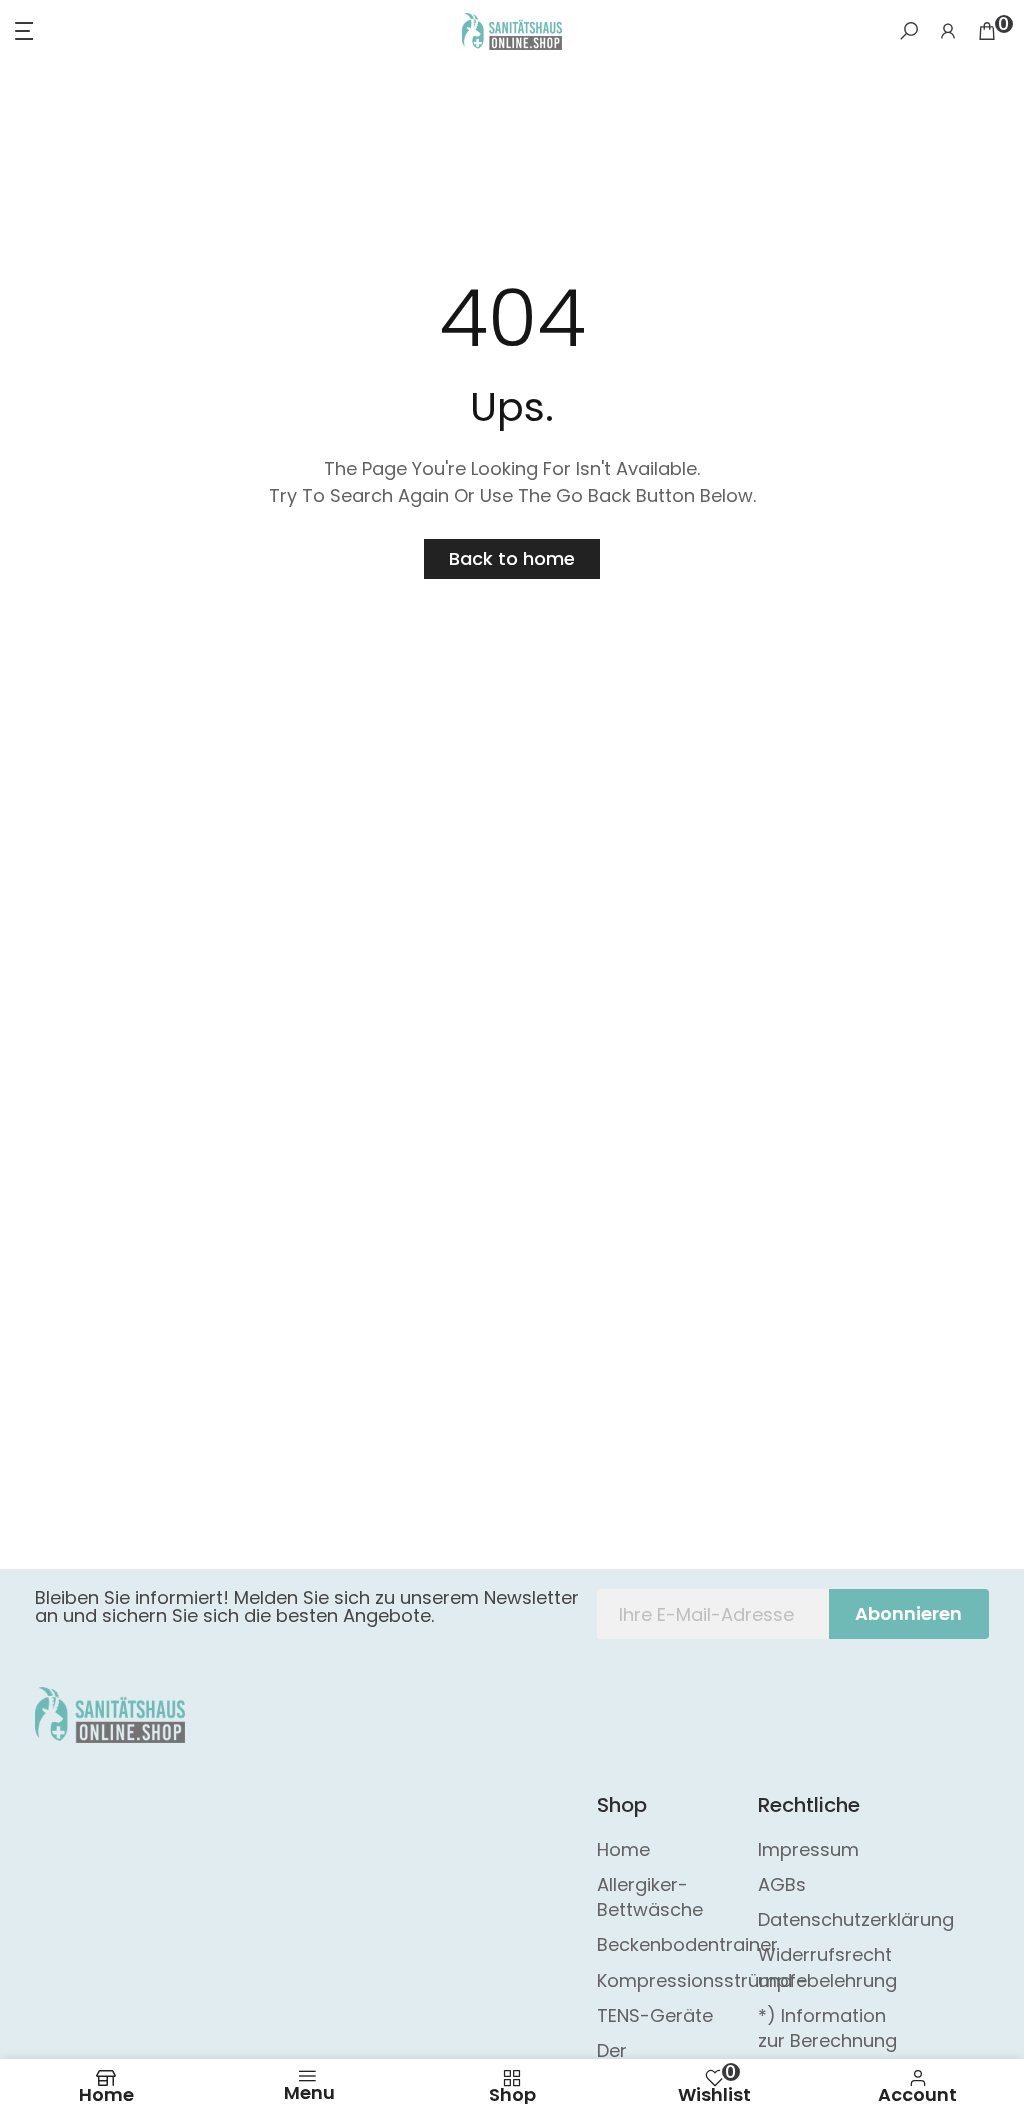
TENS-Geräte (655, 2015)
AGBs (782, 1884)
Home (623, 1849)
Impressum (808, 1849)
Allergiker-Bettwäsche (650, 1897)
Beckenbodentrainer (687, 1944)
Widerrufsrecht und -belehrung (827, 1967)
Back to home (512, 558)
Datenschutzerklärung (856, 1919)
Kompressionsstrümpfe (702, 1980)
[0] (987, 31)
